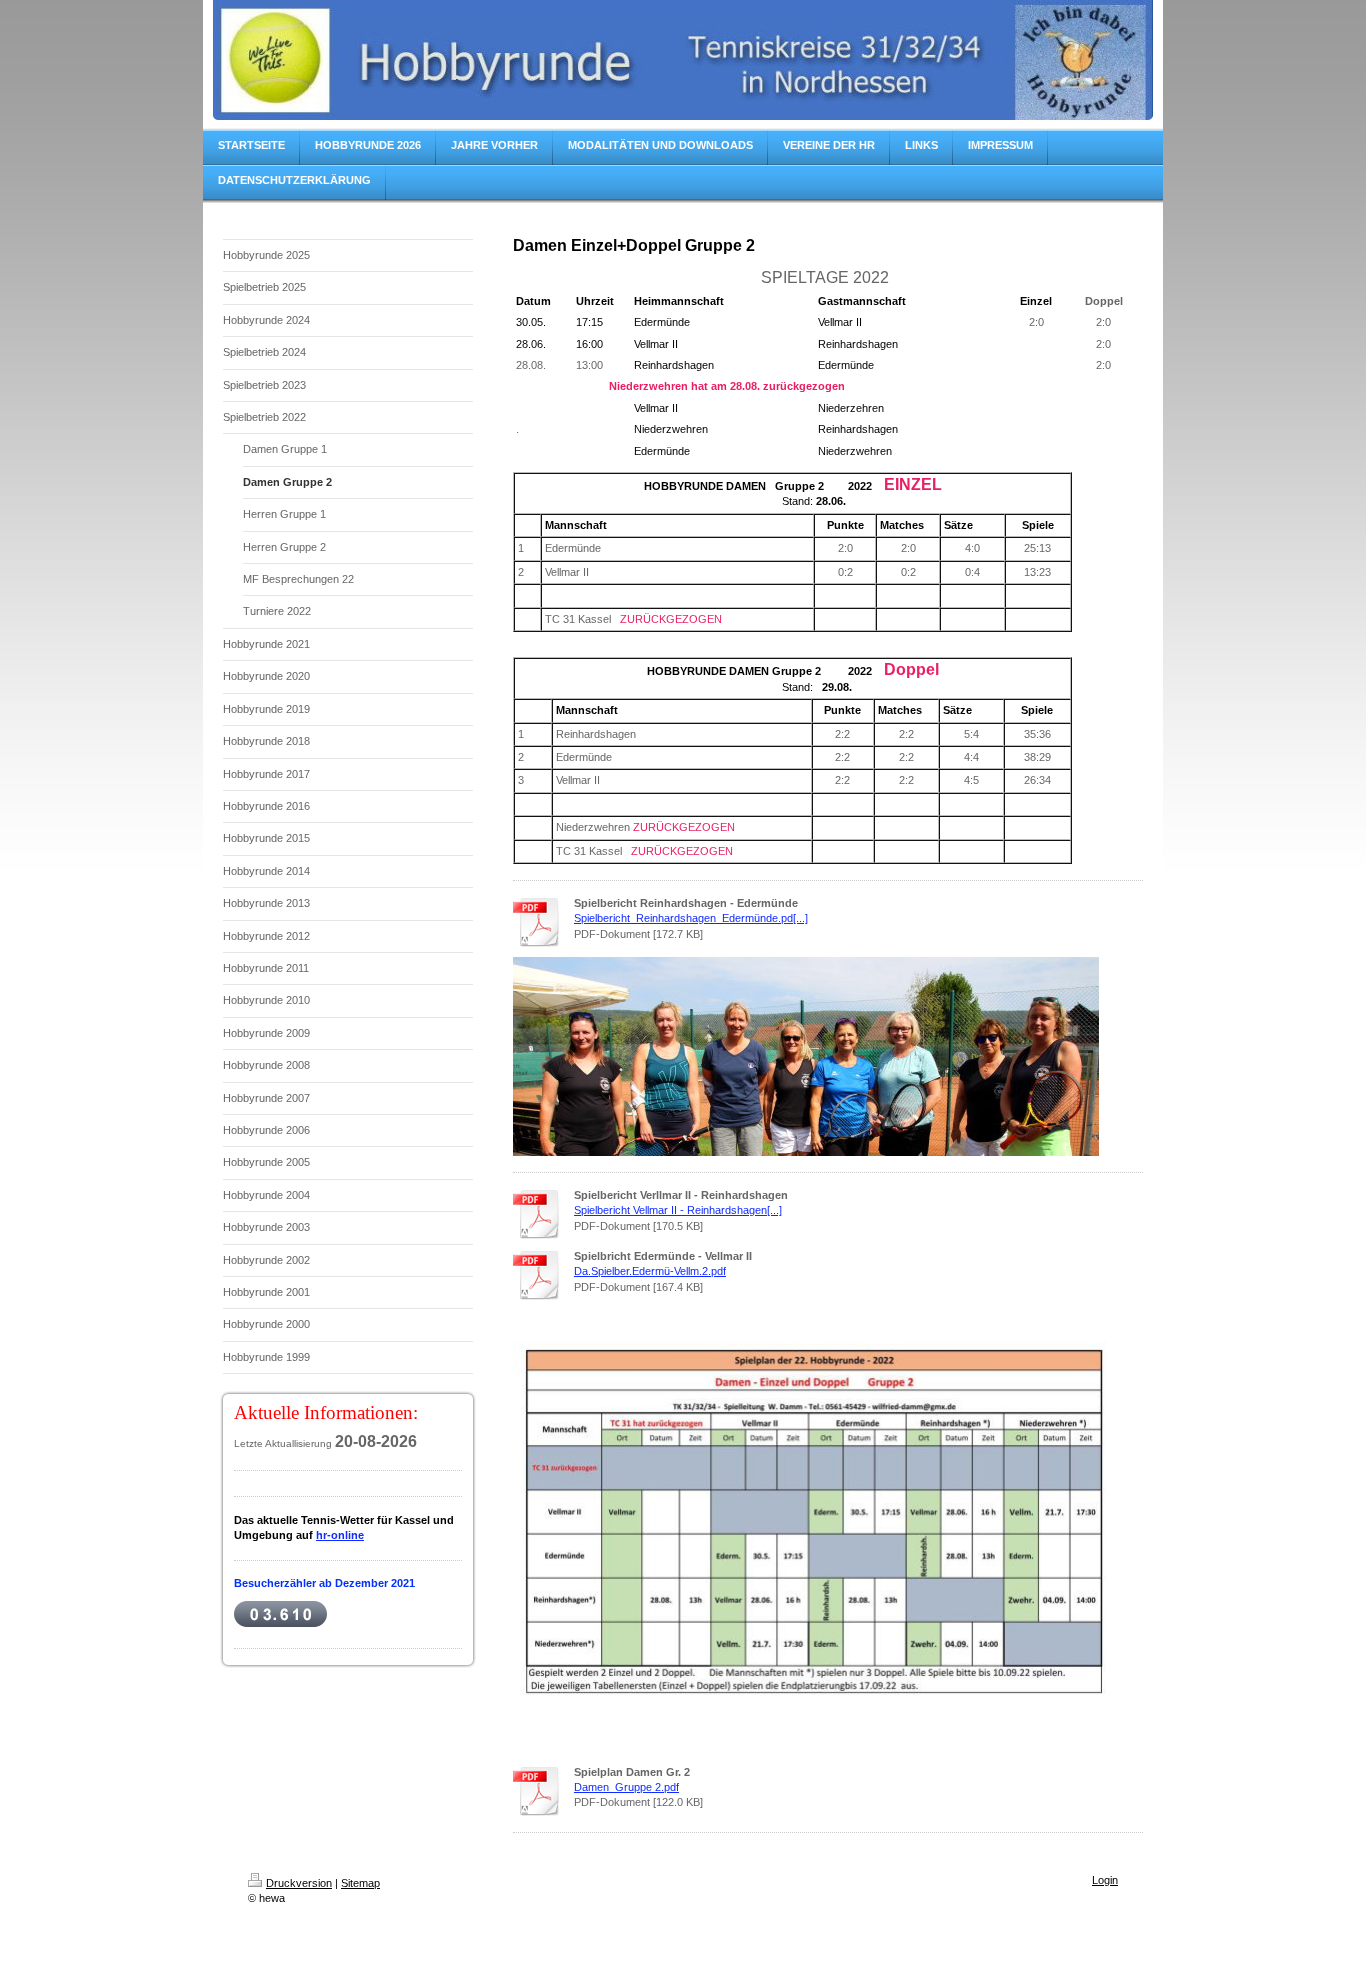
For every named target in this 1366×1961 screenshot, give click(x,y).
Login (1105, 1880)
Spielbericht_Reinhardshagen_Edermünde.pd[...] (691, 918)
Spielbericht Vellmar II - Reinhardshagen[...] (678, 1210)
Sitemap (360, 1883)
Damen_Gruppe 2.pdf (626, 1787)
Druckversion (299, 1883)
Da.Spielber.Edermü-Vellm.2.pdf (650, 1271)
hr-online (340, 1535)
